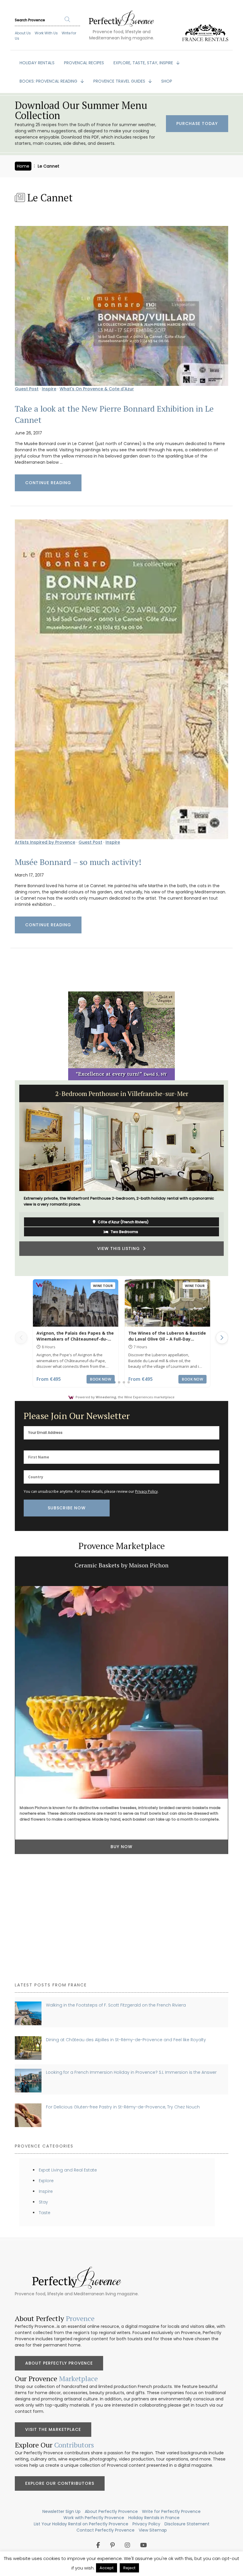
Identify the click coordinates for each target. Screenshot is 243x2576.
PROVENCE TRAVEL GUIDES (120, 81)
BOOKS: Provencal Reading (49, 81)
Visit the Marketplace (53, 2429)
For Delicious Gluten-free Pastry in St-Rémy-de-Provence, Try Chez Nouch (123, 2107)
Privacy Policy (146, 1491)
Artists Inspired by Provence (45, 842)
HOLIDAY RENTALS (37, 63)
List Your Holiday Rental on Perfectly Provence (81, 2524)
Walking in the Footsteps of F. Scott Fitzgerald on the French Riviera (116, 2005)
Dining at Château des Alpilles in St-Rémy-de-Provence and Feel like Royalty (126, 2040)
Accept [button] (107, 2568)
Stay (43, 2202)
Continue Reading (48, 483)
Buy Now (121, 1959)
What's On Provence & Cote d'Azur (97, 389)
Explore (46, 2181)
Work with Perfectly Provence (94, 2518)
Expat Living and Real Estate (68, 2170)
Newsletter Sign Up (61, 2511)
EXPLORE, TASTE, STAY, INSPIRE (144, 63)
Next (233, 1178)
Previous (10, 1178)
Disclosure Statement (187, 2524)
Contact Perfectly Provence (105, 2530)
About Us (23, 33)
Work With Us (46, 33)
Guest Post (27, 389)
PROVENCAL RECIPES (84, 63)
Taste (45, 2213)
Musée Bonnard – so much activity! (78, 862)
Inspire (49, 389)
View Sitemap (153, 2530)
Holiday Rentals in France (154, 2518)
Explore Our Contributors (60, 2483)
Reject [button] (129, 2568)
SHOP (167, 81)
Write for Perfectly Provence (171, 2511)
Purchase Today (197, 123)
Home (23, 166)
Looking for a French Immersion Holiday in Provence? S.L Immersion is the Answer (131, 2072)
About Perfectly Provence (59, 2363)
